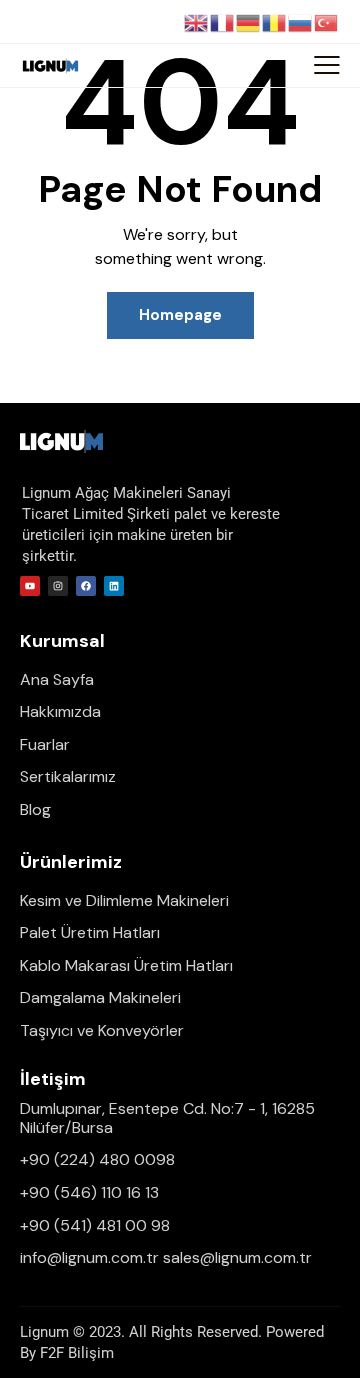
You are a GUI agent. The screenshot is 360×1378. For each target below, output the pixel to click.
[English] (197, 21)
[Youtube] (30, 586)
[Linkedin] (114, 586)
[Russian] (301, 21)
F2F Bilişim (77, 1353)
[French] (223, 21)
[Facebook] (86, 586)
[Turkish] (327, 21)
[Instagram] (58, 586)
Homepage (180, 315)
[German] (249, 21)
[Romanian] (275, 21)
